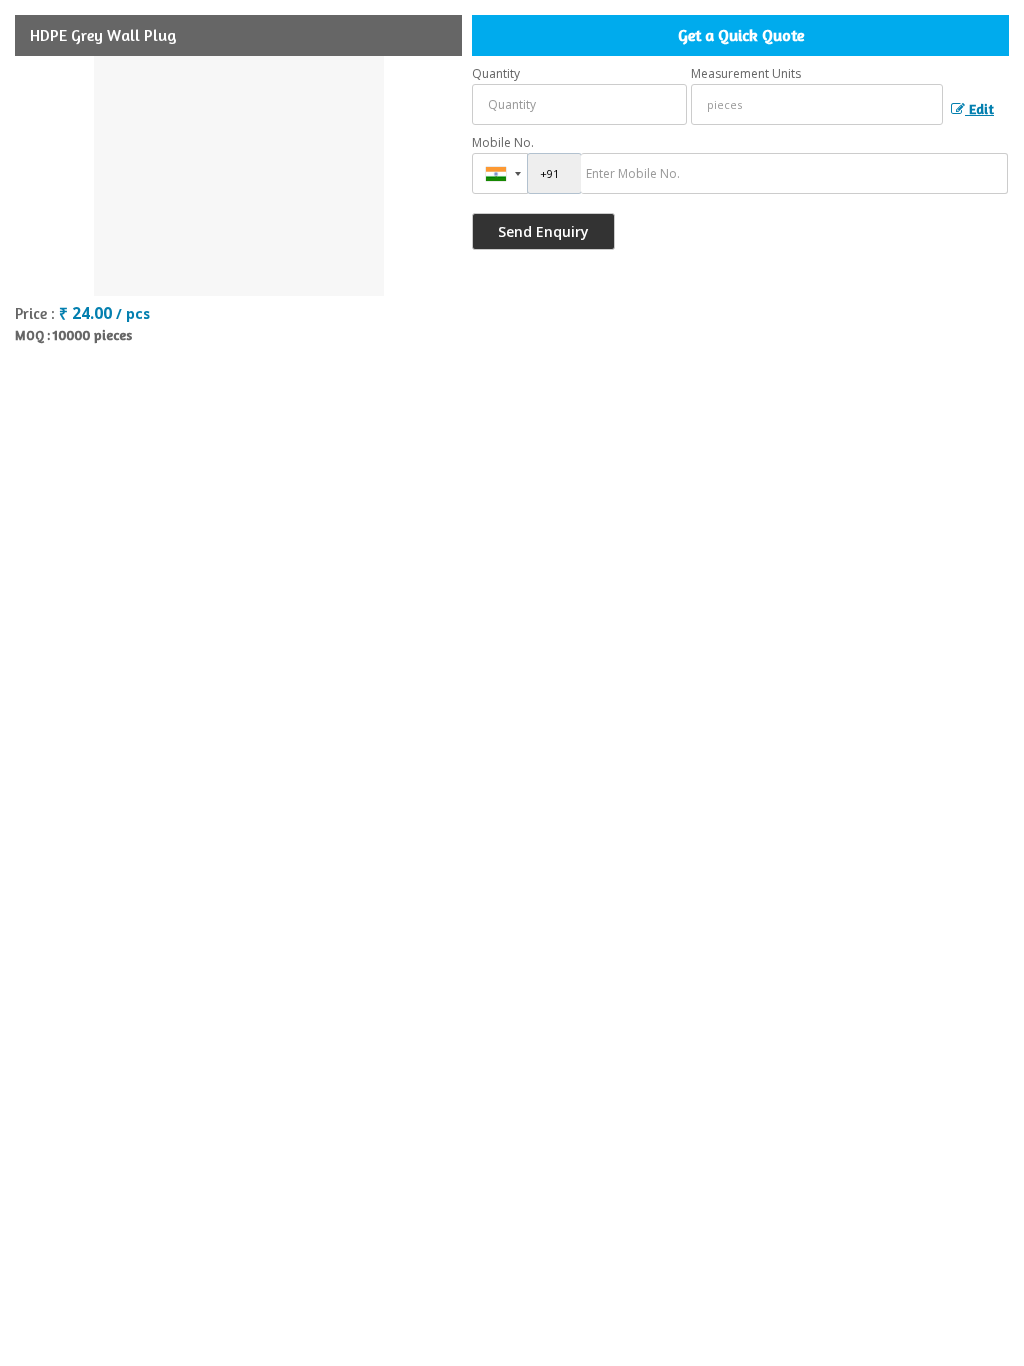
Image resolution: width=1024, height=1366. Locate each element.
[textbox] (817, 104)
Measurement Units (746, 73)
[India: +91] (500, 173)
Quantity (496, 73)
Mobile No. (503, 142)
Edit (979, 108)
